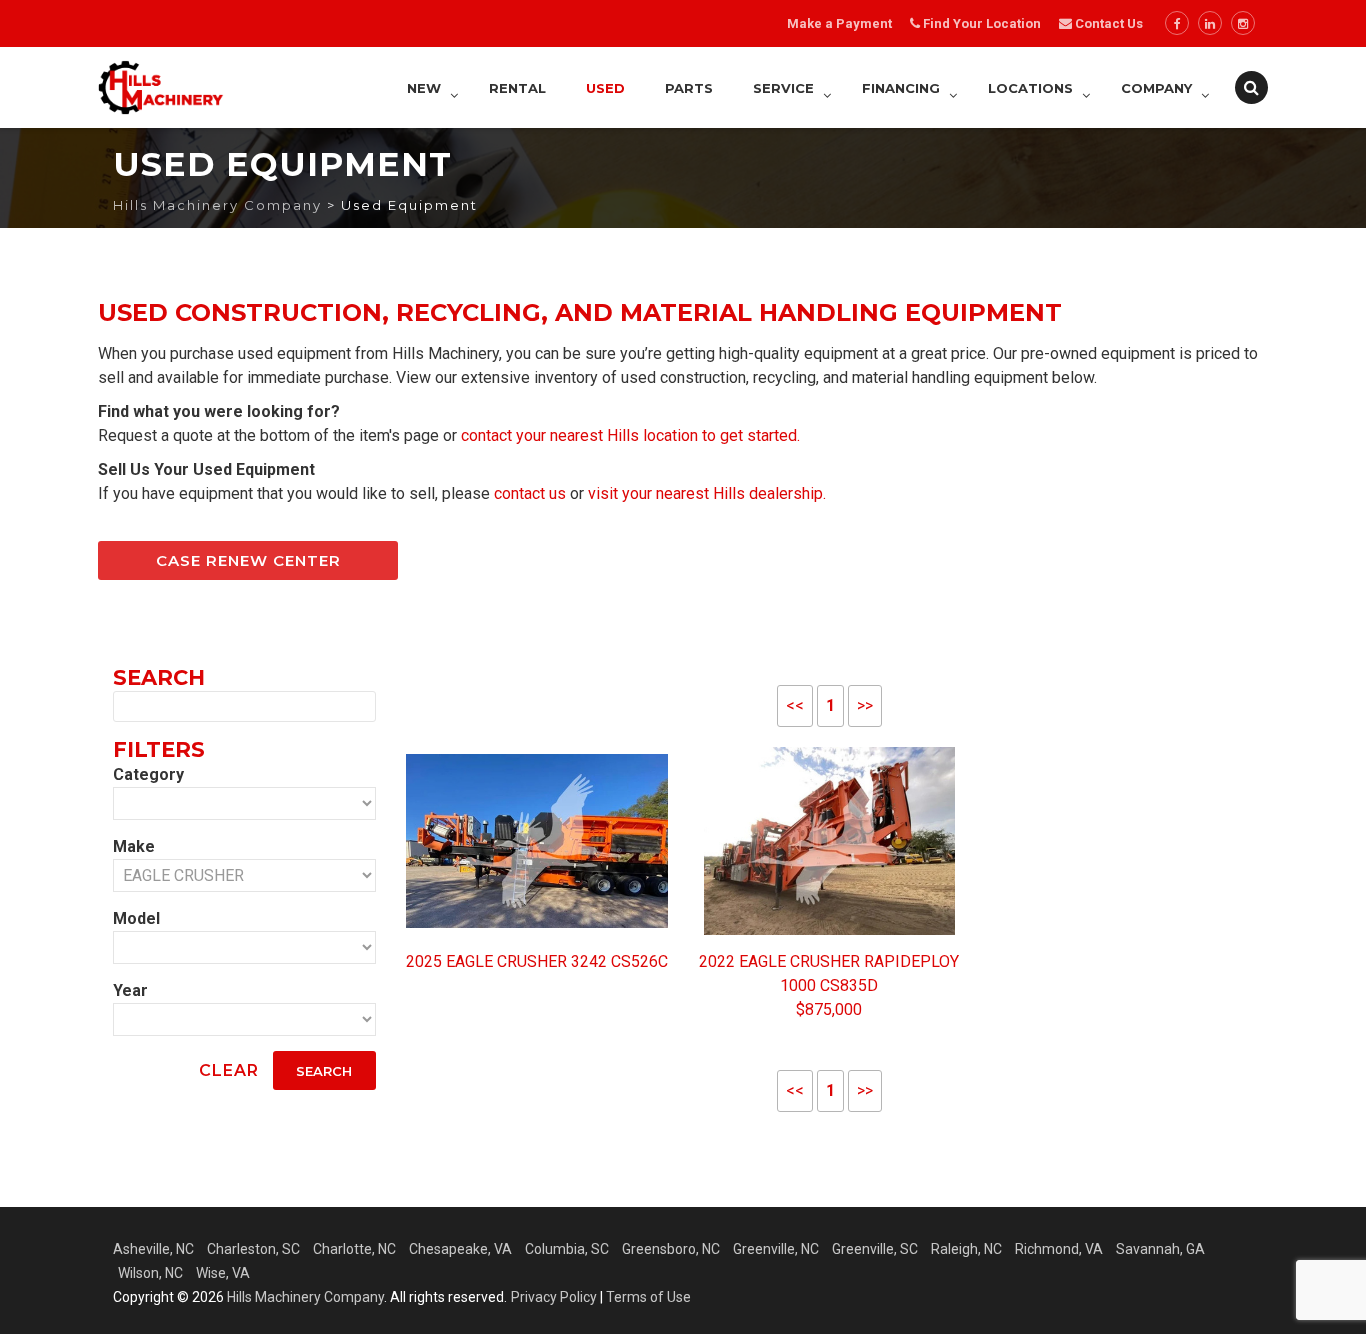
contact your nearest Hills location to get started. (630, 435)
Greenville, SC (875, 1249)
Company (1156, 88)
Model (136, 918)
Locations (1030, 88)
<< (795, 705)
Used (605, 88)
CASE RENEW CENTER (248, 560)
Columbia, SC (567, 1249)
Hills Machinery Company (305, 1297)
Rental (517, 88)
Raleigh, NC (966, 1249)
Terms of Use (648, 1297)
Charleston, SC (253, 1249)
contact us (530, 493)
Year (130, 990)
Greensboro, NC (671, 1249)
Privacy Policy (554, 1297)
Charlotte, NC (354, 1249)
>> (865, 705)
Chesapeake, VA (460, 1249)
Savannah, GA (1160, 1249)
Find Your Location (982, 23)
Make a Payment (839, 23)
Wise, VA (223, 1273)
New (424, 88)
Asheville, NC (153, 1249)
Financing (901, 88)
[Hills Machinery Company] (161, 87)
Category (148, 774)
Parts (689, 88)
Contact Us (1107, 23)
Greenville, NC (776, 1249)
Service (783, 88)
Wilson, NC (150, 1273)
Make (134, 846)
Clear (229, 1070)
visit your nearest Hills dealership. (707, 493)
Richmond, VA (1059, 1249)
